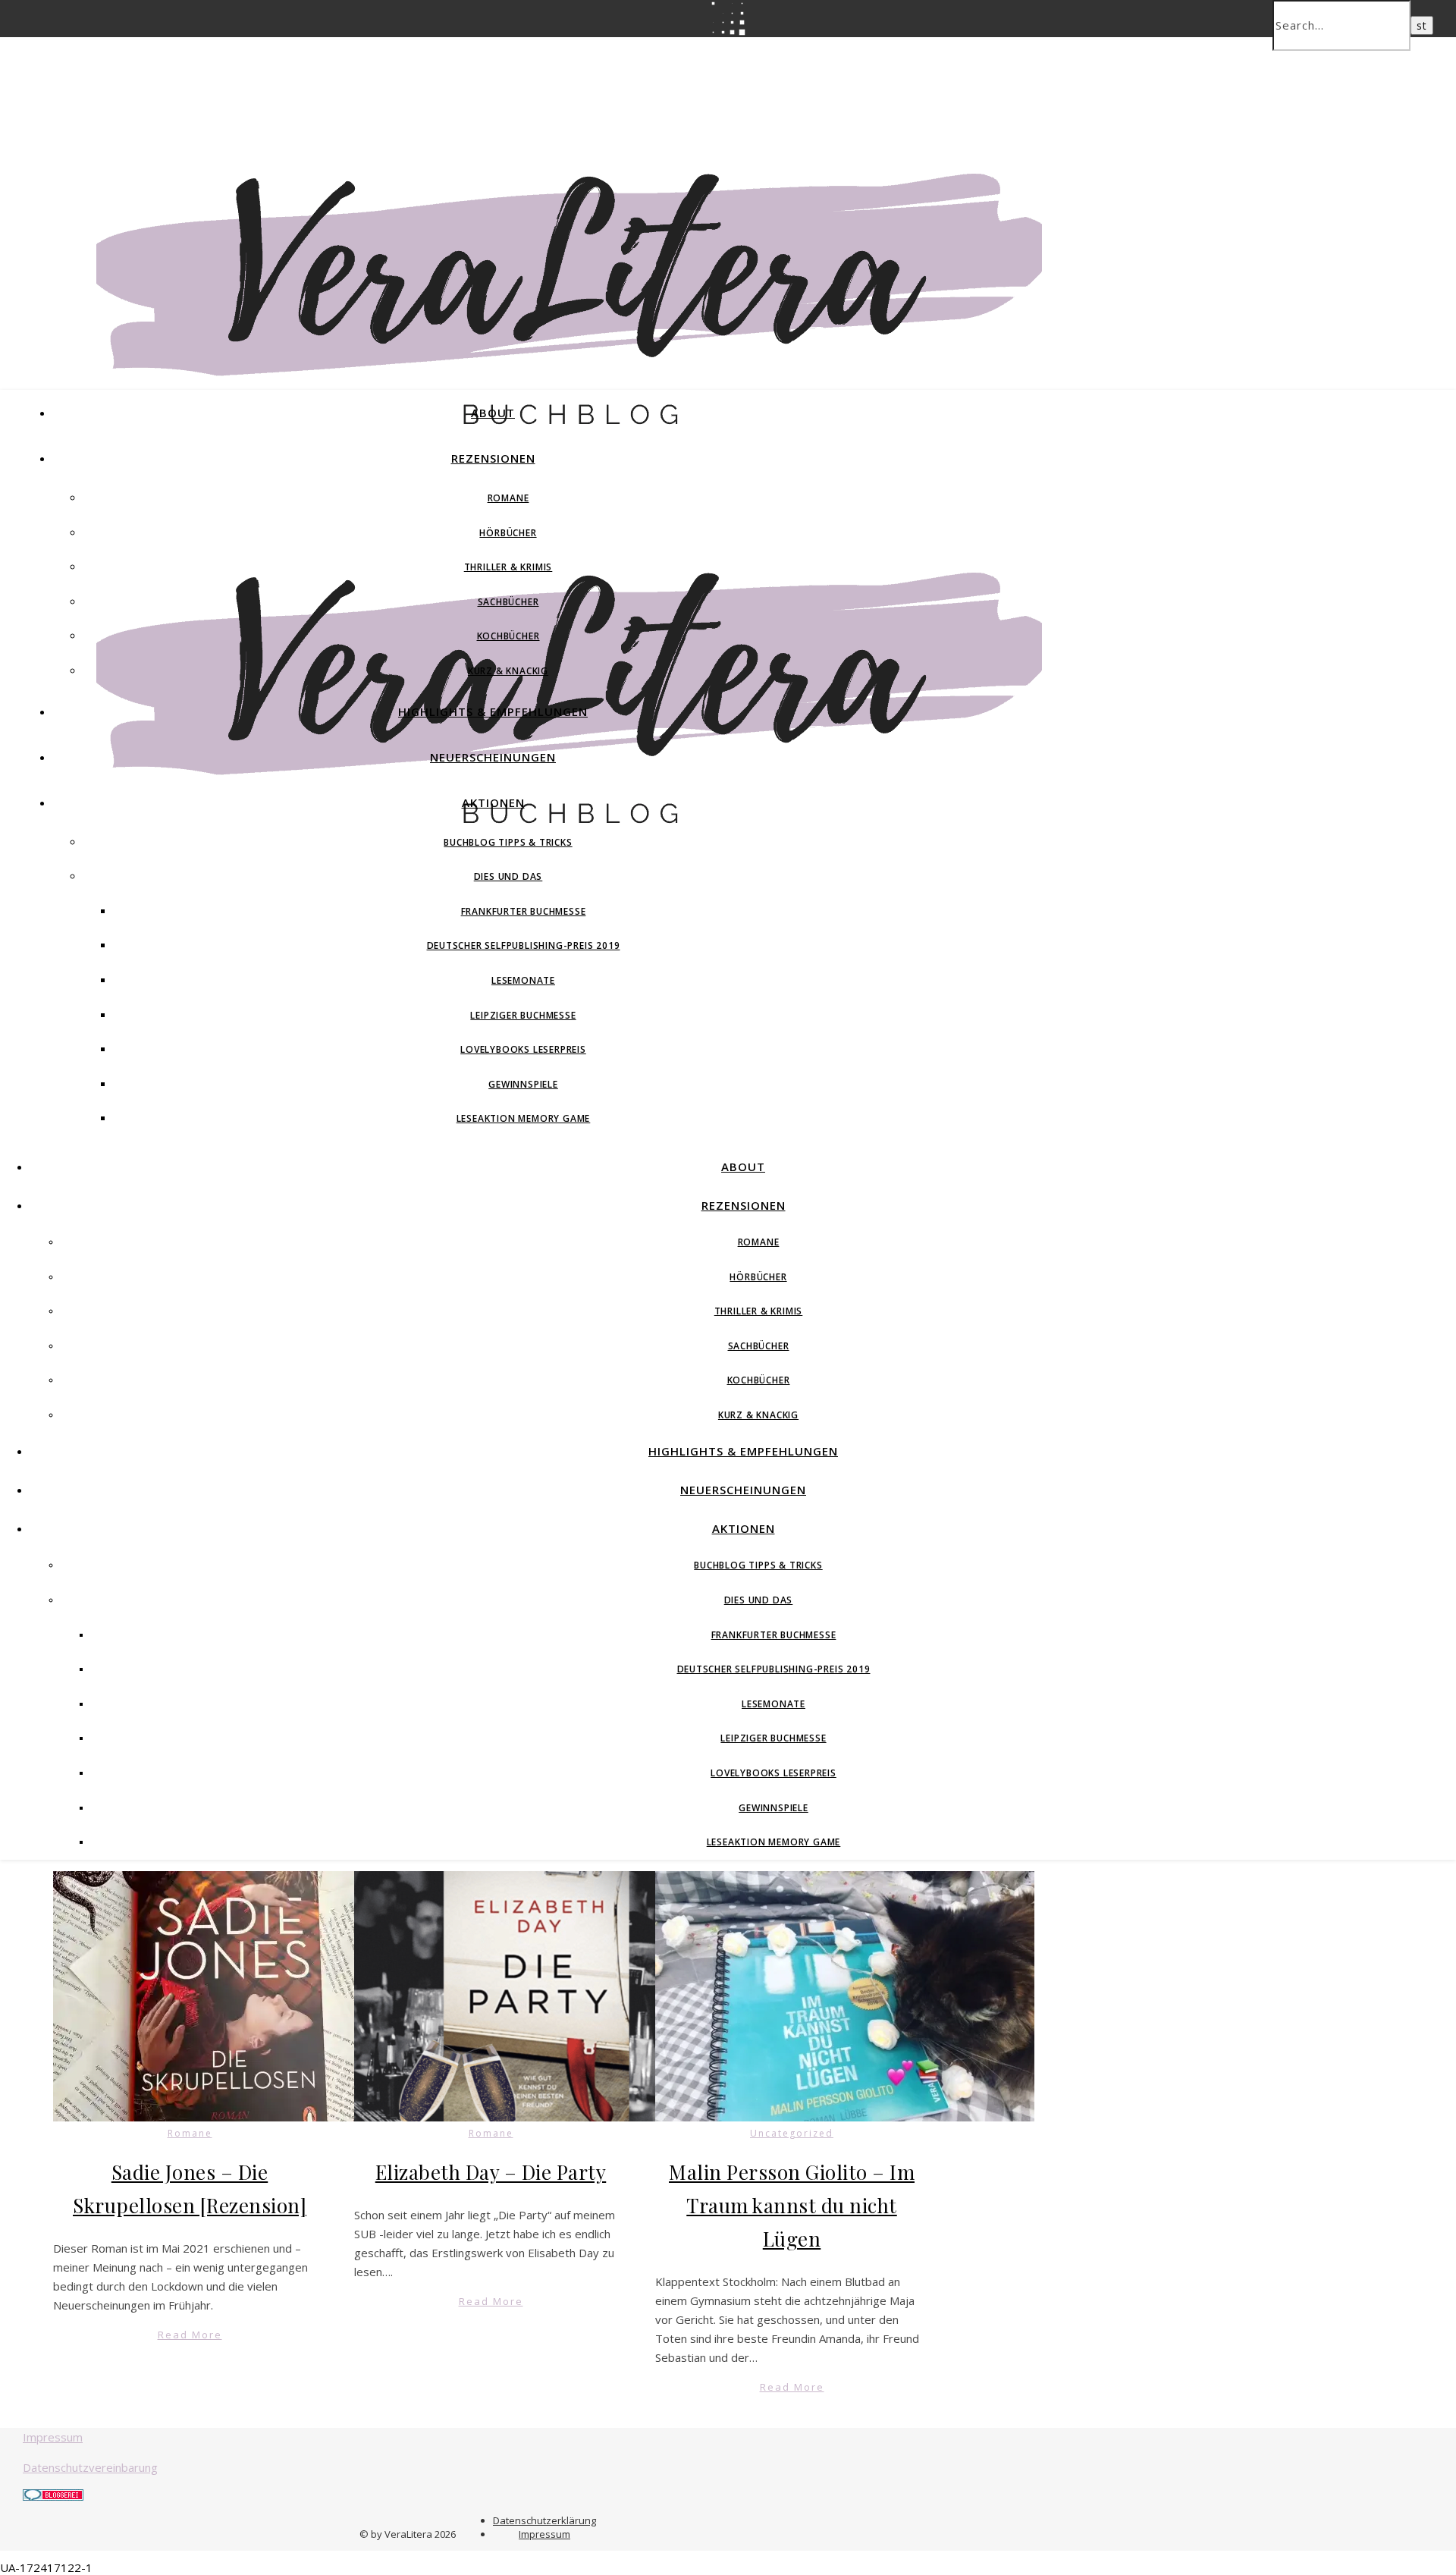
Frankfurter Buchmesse (524, 911)
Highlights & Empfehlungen (493, 711)
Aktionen (493, 802)
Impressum (53, 2437)
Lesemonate (523, 980)
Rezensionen (493, 458)
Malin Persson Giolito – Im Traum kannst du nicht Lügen (792, 2205)
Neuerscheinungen (493, 757)
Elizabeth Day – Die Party (491, 2172)
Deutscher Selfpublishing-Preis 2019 (524, 945)
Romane (508, 498)
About (493, 413)
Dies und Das (508, 876)
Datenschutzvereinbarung (90, 2467)
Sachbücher (508, 602)
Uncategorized (792, 2133)
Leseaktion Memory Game (524, 1118)
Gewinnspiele (523, 1084)
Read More (190, 2335)
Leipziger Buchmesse (523, 1015)
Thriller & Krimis (508, 567)
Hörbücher (508, 533)
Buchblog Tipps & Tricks (508, 842)
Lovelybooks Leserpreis (523, 1049)
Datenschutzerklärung (544, 2520)
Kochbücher (508, 636)
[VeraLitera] (569, 432)
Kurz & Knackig (508, 671)
